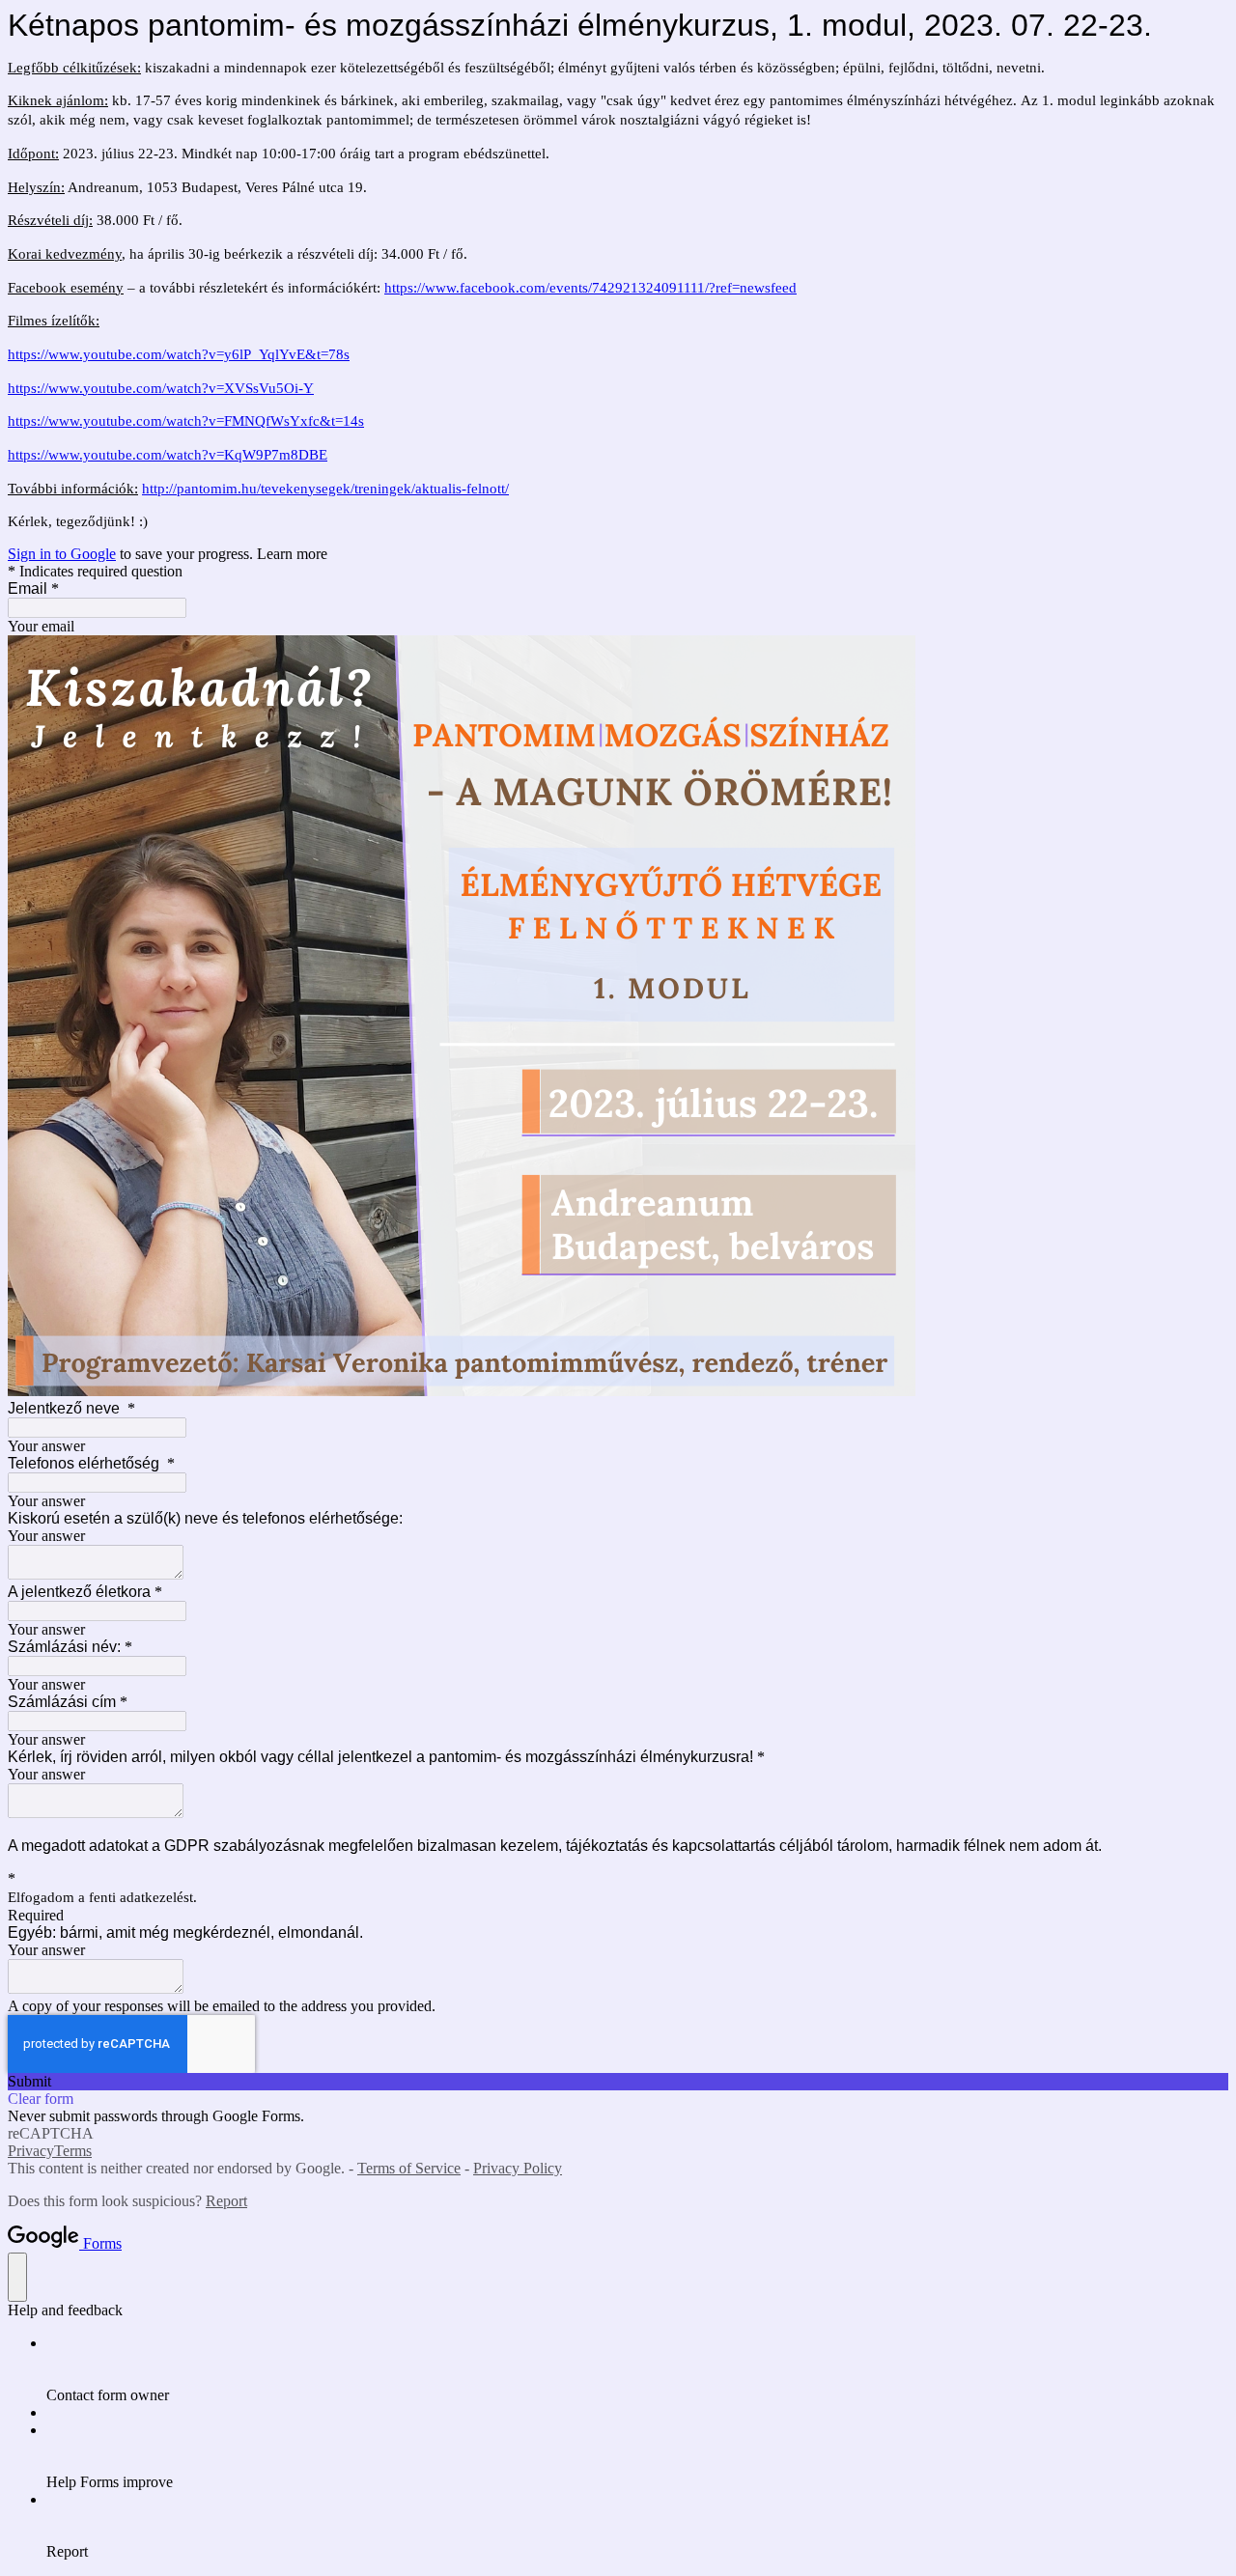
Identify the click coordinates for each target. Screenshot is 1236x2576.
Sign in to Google (62, 554)
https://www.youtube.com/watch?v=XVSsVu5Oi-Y (161, 388)
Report (226, 2201)
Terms (73, 2151)
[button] (618, 2082)
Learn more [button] (292, 554)
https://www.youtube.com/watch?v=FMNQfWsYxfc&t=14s (186, 421)
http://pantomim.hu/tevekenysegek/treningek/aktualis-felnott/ (325, 489)
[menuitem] (637, 2369)
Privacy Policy (518, 2168)
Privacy (31, 2151)
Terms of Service (409, 2168)
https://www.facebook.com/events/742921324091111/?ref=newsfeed (590, 288)
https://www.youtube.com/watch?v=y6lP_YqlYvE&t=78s (179, 354)
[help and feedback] (17, 2277)
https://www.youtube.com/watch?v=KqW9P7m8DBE (168, 455)
